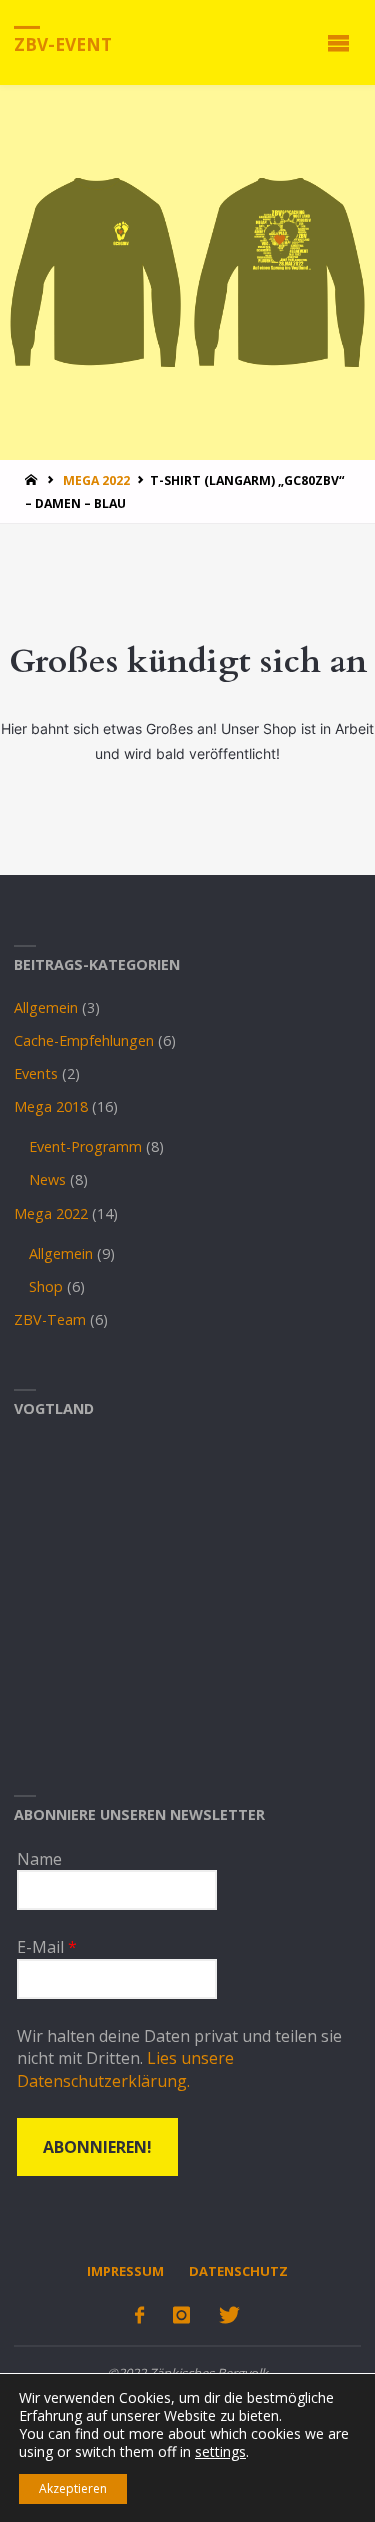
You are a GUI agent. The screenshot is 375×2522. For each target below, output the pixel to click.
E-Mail (47, 1947)
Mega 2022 (96, 480)
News (47, 1179)
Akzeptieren (73, 2488)
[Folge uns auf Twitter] (229, 2315)
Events (36, 1073)
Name (39, 1859)
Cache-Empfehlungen (84, 1040)
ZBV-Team (50, 1319)
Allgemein (46, 1007)
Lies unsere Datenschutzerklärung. (125, 2069)
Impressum (125, 2271)
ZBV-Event (63, 43)
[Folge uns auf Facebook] (139, 2315)
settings (220, 2452)
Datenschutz (238, 2271)
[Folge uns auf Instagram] (181, 2315)
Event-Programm (85, 1146)
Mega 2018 (51, 1106)
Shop (46, 1286)
